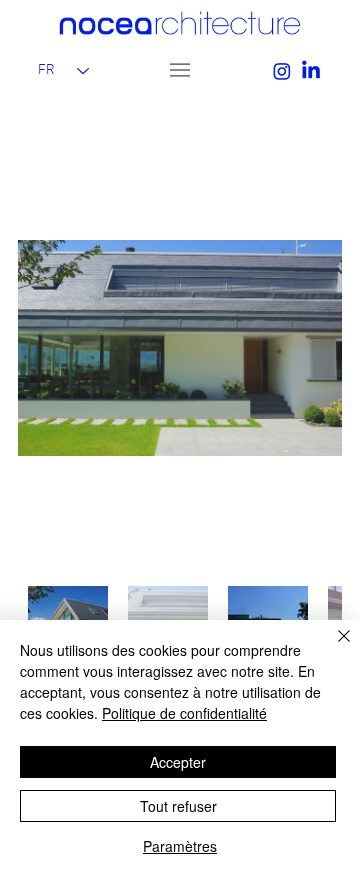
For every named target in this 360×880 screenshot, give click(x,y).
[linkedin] (311, 71)
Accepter (178, 762)
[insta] (282, 71)
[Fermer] (332, 648)
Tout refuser (178, 806)
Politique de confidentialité (184, 713)
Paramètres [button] (180, 846)
